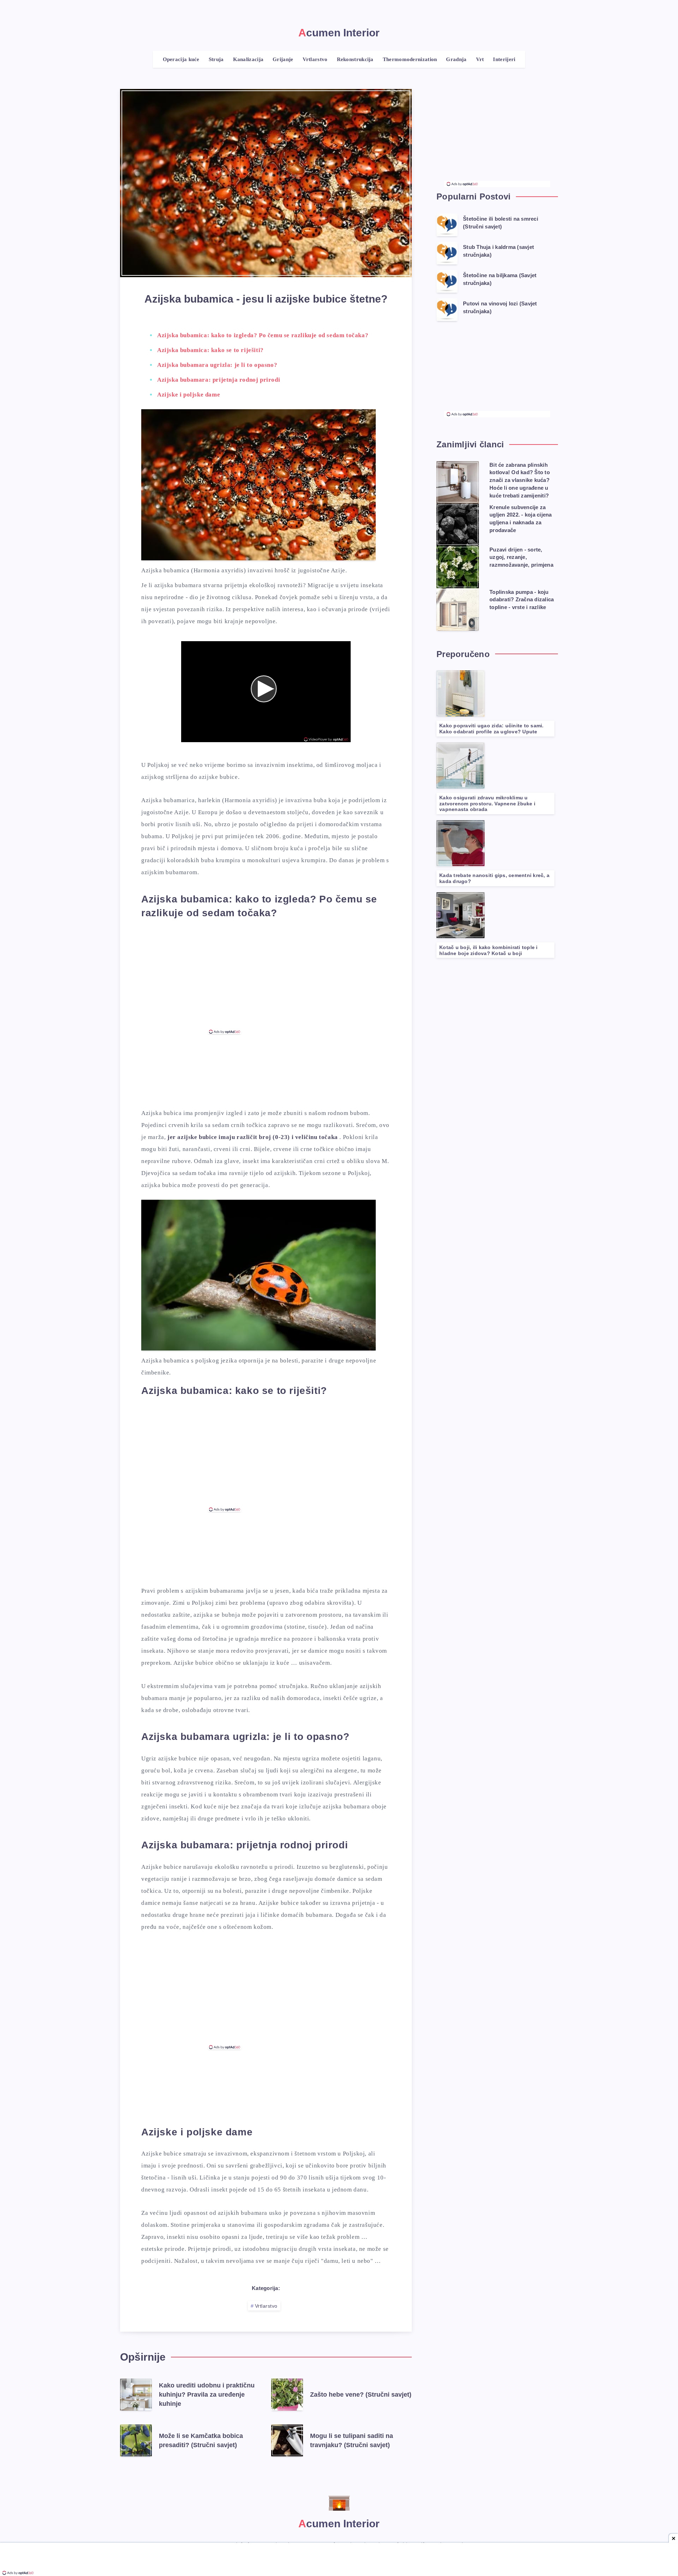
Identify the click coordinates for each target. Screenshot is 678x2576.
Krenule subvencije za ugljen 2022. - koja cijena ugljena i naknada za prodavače (521, 519)
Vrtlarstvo (266, 2306)
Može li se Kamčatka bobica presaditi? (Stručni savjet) (201, 2440)
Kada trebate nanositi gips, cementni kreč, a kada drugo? (494, 878)
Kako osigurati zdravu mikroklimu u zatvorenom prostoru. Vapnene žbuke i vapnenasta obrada (487, 804)
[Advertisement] (266, 980)
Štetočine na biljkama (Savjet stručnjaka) (500, 279)
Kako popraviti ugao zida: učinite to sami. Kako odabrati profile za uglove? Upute (492, 729)
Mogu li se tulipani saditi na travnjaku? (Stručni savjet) (352, 2440)
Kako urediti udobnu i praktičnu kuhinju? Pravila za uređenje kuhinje (207, 2395)
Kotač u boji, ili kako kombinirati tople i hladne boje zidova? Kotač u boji (489, 950)
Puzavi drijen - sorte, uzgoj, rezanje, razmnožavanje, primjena (521, 557)
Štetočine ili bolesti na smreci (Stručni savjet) (501, 223)
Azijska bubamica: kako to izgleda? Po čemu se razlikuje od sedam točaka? (263, 335)
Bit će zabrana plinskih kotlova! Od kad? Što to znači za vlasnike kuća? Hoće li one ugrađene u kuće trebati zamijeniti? (520, 480)
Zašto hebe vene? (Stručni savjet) (361, 2395)
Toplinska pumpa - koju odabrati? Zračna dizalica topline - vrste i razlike (522, 600)
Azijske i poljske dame (189, 395)
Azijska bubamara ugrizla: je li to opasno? (217, 365)
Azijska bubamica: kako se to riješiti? (210, 350)
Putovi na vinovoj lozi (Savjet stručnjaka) (500, 307)
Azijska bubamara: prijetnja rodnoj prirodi (219, 380)
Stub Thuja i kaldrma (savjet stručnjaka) (498, 251)
